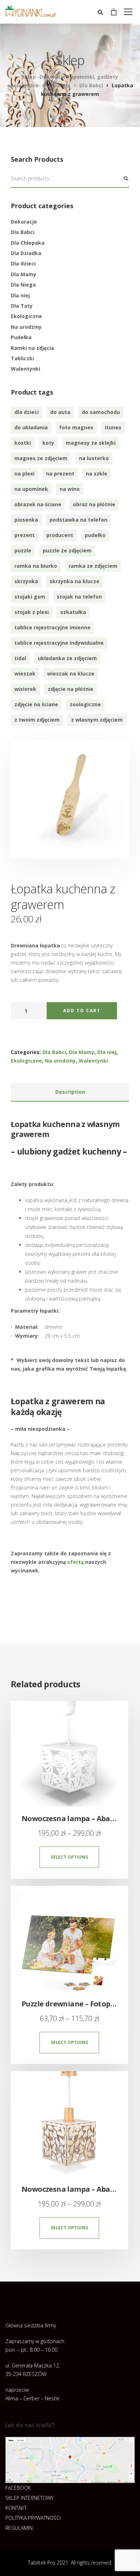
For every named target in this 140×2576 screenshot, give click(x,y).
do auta (60, 412)
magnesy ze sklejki (91, 443)
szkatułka (73, 612)
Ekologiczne (26, 316)
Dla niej (20, 295)
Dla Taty (22, 306)
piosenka (26, 520)
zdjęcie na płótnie (71, 689)
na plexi (24, 474)
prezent (25, 535)
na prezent (60, 474)
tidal (20, 658)
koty (48, 443)
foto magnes (76, 427)
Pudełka (21, 337)
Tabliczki (22, 358)
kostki (23, 443)
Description (70, 1092)
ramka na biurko (36, 566)
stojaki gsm (30, 597)
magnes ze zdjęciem (41, 458)
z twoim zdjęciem (37, 720)
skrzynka (26, 581)
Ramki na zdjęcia (32, 348)
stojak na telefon (79, 597)
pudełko (95, 535)
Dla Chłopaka (28, 243)
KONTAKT (16, 2508)
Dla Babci (23, 232)
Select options (69, 1857)
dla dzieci (27, 412)
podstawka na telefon (78, 520)
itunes (113, 427)
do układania (31, 427)
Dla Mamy (24, 274)
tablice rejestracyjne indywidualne (59, 643)
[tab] (70, 1092)
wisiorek (25, 689)
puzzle (23, 550)
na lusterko (94, 458)
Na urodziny (26, 327)
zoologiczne (85, 704)
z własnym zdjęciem (97, 720)
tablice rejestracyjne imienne (52, 627)
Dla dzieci (23, 264)
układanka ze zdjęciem (67, 658)
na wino (70, 489)
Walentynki (25, 369)
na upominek (31, 489)
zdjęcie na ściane (36, 704)
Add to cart (82, 1011)
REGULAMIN (19, 2528)
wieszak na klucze (71, 674)
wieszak (25, 674)
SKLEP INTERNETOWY (29, 2498)
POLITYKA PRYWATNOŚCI (33, 2518)
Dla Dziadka (26, 253)
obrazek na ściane (38, 504)
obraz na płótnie (94, 504)
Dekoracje (24, 222)
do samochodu (101, 412)
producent (60, 535)
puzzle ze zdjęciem (67, 550)
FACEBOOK (18, 2488)
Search (126, 179)
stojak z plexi (32, 612)
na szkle (97, 474)
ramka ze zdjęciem (93, 566)
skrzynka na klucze (74, 581)
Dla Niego (23, 285)
